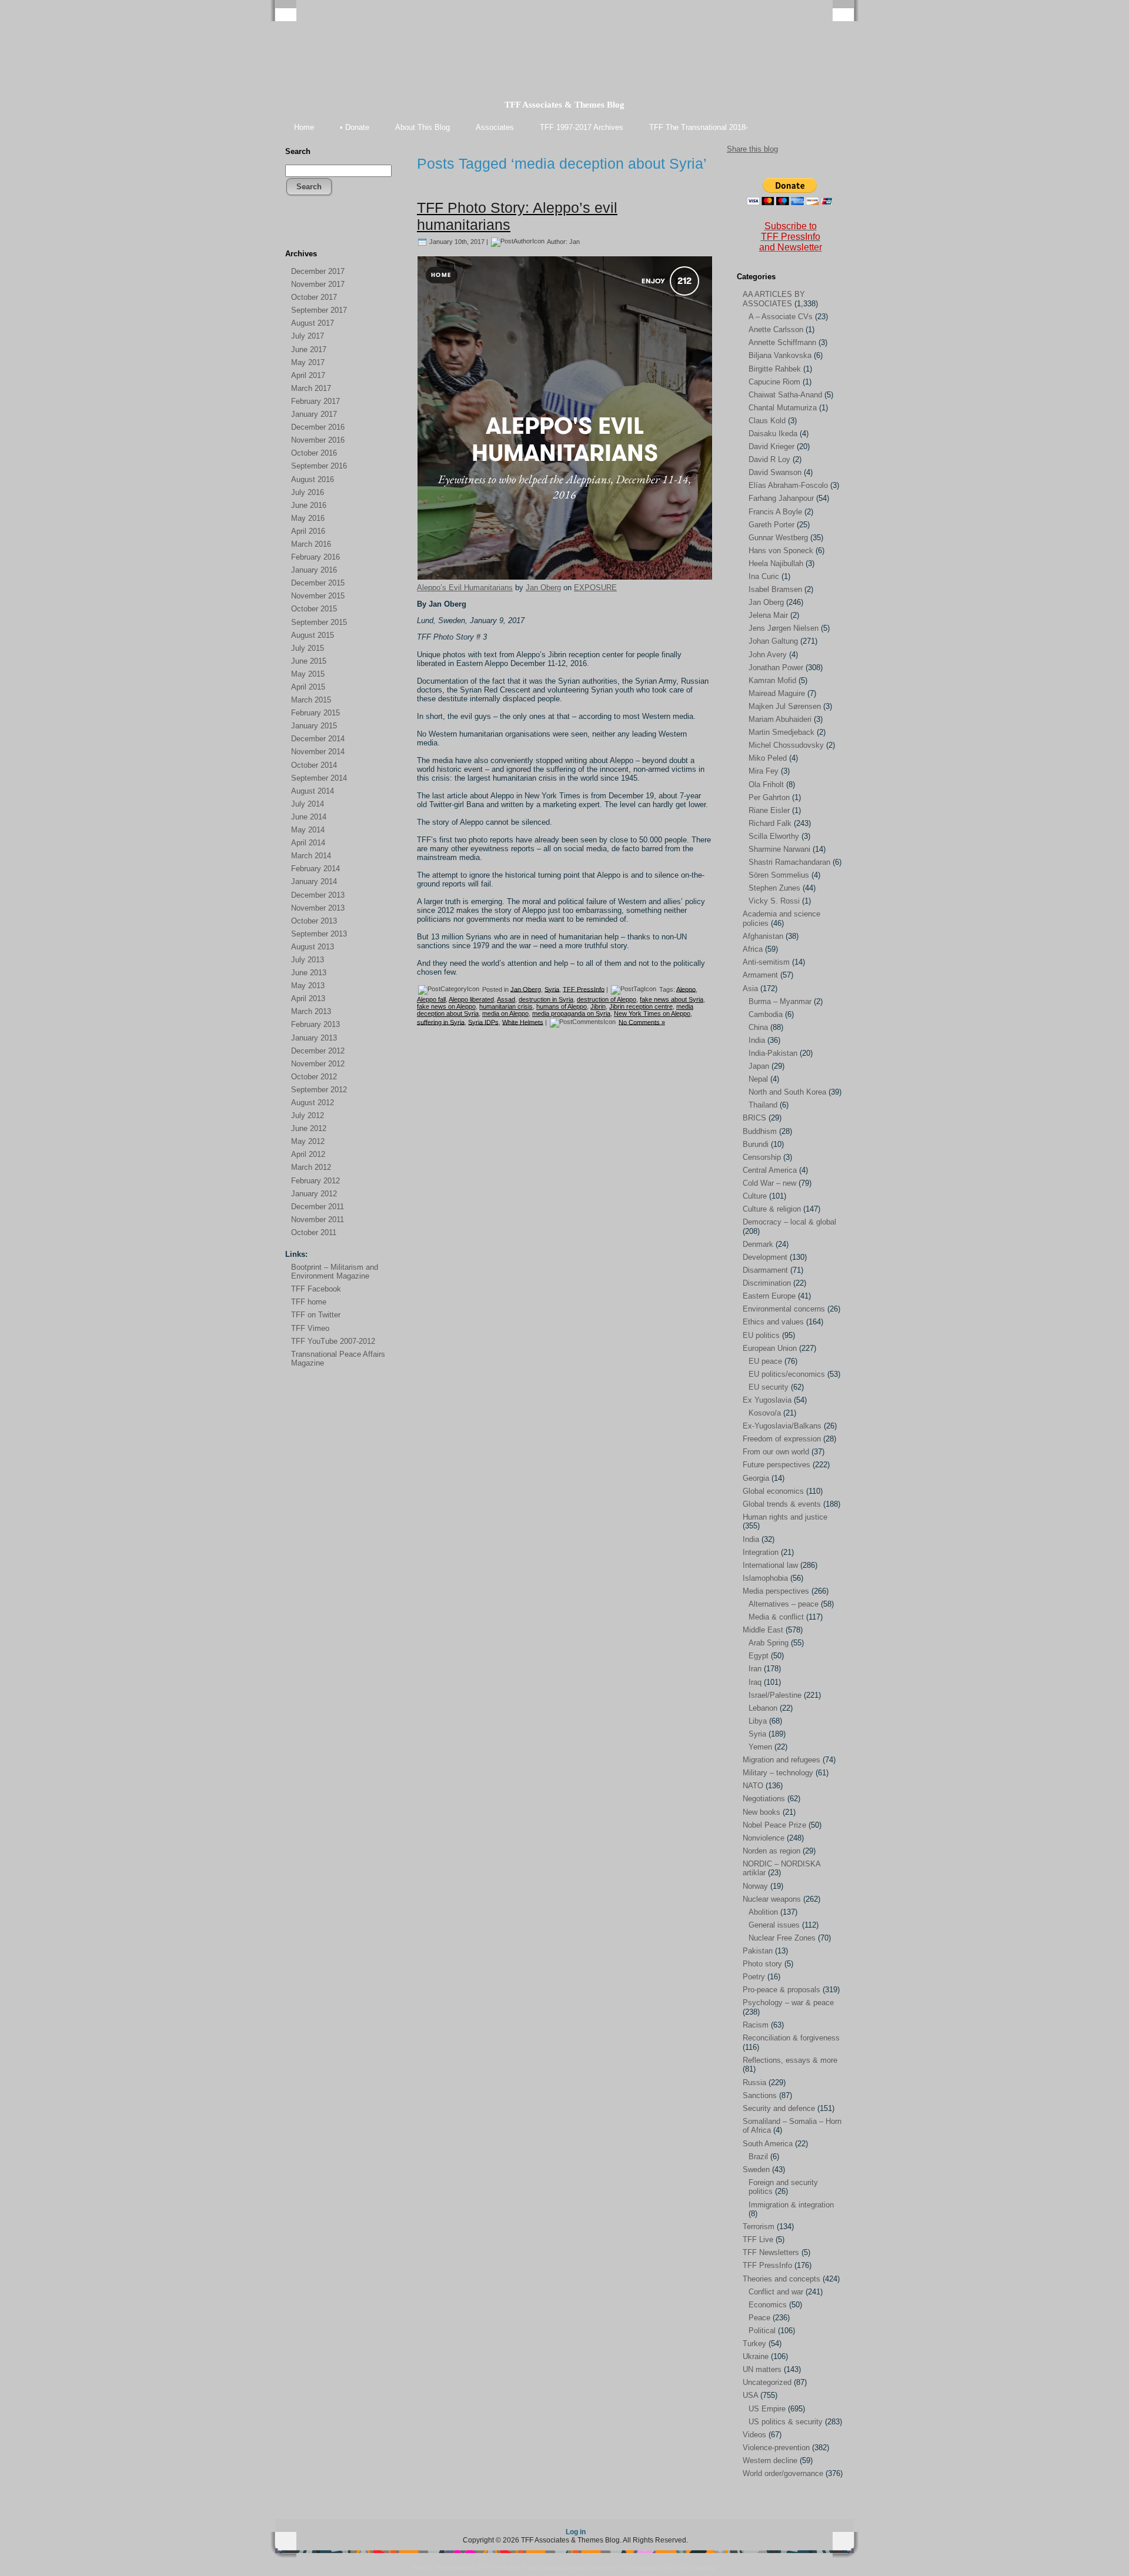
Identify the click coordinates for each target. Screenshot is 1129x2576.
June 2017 (309, 349)
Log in (576, 2532)
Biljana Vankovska (780, 355)
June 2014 (309, 817)
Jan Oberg (543, 588)
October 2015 (314, 609)
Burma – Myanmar (780, 1001)
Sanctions (760, 2095)
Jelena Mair (768, 615)
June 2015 (309, 661)
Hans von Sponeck (781, 551)
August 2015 (313, 635)
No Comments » (642, 1022)
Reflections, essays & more (790, 2060)
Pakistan (758, 1951)
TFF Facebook (316, 1289)
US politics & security (786, 2422)
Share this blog (752, 149)
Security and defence (779, 2108)
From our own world (776, 1452)
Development (765, 1257)
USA (750, 2395)
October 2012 (314, 1077)
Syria (552, 989)
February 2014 (315, 869)
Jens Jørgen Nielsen (784, 628)
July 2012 (308, 1115)
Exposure (595, 588)
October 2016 (314, 453)
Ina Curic (764, 576)
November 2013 (318, 908)
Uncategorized (767, 2382)
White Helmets (523, 1022)
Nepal (758, 1079)
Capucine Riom (774, 382)
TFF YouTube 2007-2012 (333, 1341)
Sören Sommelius (779, 875)
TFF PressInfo (584, 989)
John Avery (768, 655)
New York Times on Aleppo (652, 1013)
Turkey (754, 2344)
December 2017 (318, 271)
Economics (768, 2305)
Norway (755, 1886)
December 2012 (318, 1051)
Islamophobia (765, 1578)
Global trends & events (782, 1504)
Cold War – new (769, 1183)
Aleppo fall (431, 999)
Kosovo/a (765, 1413)
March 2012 (311, 1167)
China (758, 1027)
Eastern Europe (769, 1296)
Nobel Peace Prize (774, 1825)
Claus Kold (767, 421)
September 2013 (319, 934)
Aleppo (686, 989)
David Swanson (775, 472)
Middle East (763, 1630)
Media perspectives (776, 1591)
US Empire (767, 2409)
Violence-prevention (776, 2448)
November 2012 (318, 1064)
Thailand (763, 1105)
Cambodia (766, 1014)
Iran (755, 1669)
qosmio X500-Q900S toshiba (677, 2567)
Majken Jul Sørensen (785, 706)
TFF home (309, 1302)
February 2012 (315, 1181)
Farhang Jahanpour (781, 498)
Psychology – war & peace (788, 2003)
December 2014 (318, 739)
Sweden (756, 2169)
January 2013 (314, 1038)
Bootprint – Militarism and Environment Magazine (335, 1272)
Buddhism (760, 1131)
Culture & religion (772, 1209)
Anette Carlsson (776, 329)
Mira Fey (764, 771)
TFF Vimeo (310, 1328)
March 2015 (311, 700)
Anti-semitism (766, 962)
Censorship (762, 1157)
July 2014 (308, 804)
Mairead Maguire (777, 693)
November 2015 (318, 596)
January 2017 (314, 414)
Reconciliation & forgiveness (791, 2038)
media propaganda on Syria (571, 1013)
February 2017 (315, 401)
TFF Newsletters (771, 2252)
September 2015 (319, 622)
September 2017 (319, 310)
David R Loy (769, 459)
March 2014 (311, 856)
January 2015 (314, 726)
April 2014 (308, 843)
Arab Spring (769, 1643)
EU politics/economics (787, 1374)
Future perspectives (776, 1465)
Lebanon (763, 1708)
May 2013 (308, 986)
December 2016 (318, 427)
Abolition (763, 1912)
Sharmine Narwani (779, 849)
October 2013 (314, 921)
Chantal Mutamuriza (783, 408)
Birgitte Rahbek (775, 369)
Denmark (758, 1244)
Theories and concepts (781, 2279)
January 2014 (314, 881)
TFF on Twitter (316, 1315)
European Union (770, 1348)
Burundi (756, 1144)
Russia (754, 2082)
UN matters (762, 2369)
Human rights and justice (785, 1517)
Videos (754, 2435)
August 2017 (313, 323)
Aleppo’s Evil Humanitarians (465, 588)
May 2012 (308, 1141)
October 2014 (314, 765)
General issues (774, 1925)
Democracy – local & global (789, 1222)
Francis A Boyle (775, 512)
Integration (761, 1552)
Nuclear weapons (772, 1899)
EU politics (761, 1335)
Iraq (755, 1682)
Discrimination (767, 1283)
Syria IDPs (483, 1022)
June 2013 (309, 973)
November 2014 (318, 752)
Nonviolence (764, 1838)
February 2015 (315, 713)
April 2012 (308, 1154)
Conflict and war (776, 2292)
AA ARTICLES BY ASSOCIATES (774, 299)
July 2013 (308, 960)
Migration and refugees (781, 1760)
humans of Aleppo (562, 1006)
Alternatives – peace (784, 1604)
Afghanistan (763, 936)
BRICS (754, 1118)
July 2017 (308, 336)
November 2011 (318, 1220)
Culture (755, 1196)
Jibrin (598, 1006)
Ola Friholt (766, 784)
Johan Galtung (773, 641)
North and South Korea (787, 1092)
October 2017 (314, 297)
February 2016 (315, 557)
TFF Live (758, 2239)
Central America (770, 1170)
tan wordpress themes (558, 2567)
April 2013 (308, 998)
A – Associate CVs (781, 317)
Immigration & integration (791, 2205)
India (757, 1040)
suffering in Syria (441, 1022)
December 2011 (318, 1207)
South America (768, 2144)
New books (761, 1812)
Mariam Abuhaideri (780, 719)
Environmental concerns (784, 1309)
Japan (759, 1066)
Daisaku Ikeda (773, 434)
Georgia (756, 1478)
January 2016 (314, 570)
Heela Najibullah (776, 563)
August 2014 (313, 791)
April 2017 (308, 375)
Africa (753, 949)
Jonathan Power (776, 668)
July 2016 (308, 492)
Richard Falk (770, 823)
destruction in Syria (546, 999)
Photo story (762, 1964)
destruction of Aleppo (607, 999)
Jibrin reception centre (641, 1006)
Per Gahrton (769, 797)
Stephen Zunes (774, 888)
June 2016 (309, 505)
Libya (758, 1721)
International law (770, 1565)
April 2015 (308, 687)
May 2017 (308, 362)
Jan (574, 241)
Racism (756, 2025)
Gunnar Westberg (778, 538)
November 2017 (318, 284)
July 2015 (308, 648)
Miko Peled (768, 758)
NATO (753, 1786)
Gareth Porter (771, 525)
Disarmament (765, 1270)
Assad (506, 999)
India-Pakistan (773, 1053)
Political (762, 2331)
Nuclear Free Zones (782, 1938)
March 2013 (311, 1011)
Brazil (758, 2157)
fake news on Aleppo (446, 1006)
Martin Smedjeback (781, 732)
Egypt (759, 1656)
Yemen (760, 1747)
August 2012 (313, 1103)
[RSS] (295, 230)
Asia (750, 988)
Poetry (754, 1977)
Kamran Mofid (772, 680)
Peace (759, 2318)
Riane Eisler (769, 810)
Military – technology (778, 1773)
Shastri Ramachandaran (789, 862)
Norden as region (771, 1851)
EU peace (765, 1361)
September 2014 (319, 778)
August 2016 (313, 479)
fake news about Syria (672, 999)
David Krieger (771, 446)
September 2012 (319, 1090)
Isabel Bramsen (775, 589)
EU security (769, 1387)
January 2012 (314, 1194)
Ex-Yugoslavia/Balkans (782, 1426)
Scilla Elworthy (774, 836)
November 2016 (318, 440)
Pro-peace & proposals (781, 1990)
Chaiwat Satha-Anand (785, 395)
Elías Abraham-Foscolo (788, 485)
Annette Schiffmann (782, 342)
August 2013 (313, 947)
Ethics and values (773, 1322)
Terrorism (759, 2227)
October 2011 (314, 1232)
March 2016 (311, 544)
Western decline (770, 2460)
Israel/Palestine (775, 1695)
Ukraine (756, 2356)
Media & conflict (776, 1617)
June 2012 (309, 1128)
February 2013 (315, 1024)
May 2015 (308, 674)
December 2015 (318, 583)
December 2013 (318, 895)
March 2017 (311, 388)
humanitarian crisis (506, 1006)
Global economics (773, 1491)
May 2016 (308, 518)
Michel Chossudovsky (786, 745)
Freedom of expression (782, 1439)
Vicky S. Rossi (774, 901)
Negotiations (764, 1799)
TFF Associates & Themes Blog (564, 105)
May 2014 (308, 830)
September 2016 (319, 466)
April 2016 (308, 531)
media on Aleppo (505, 1013)
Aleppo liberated (471, 999)
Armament (760, 975)
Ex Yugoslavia (767, 1400)
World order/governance (783, 2473)
